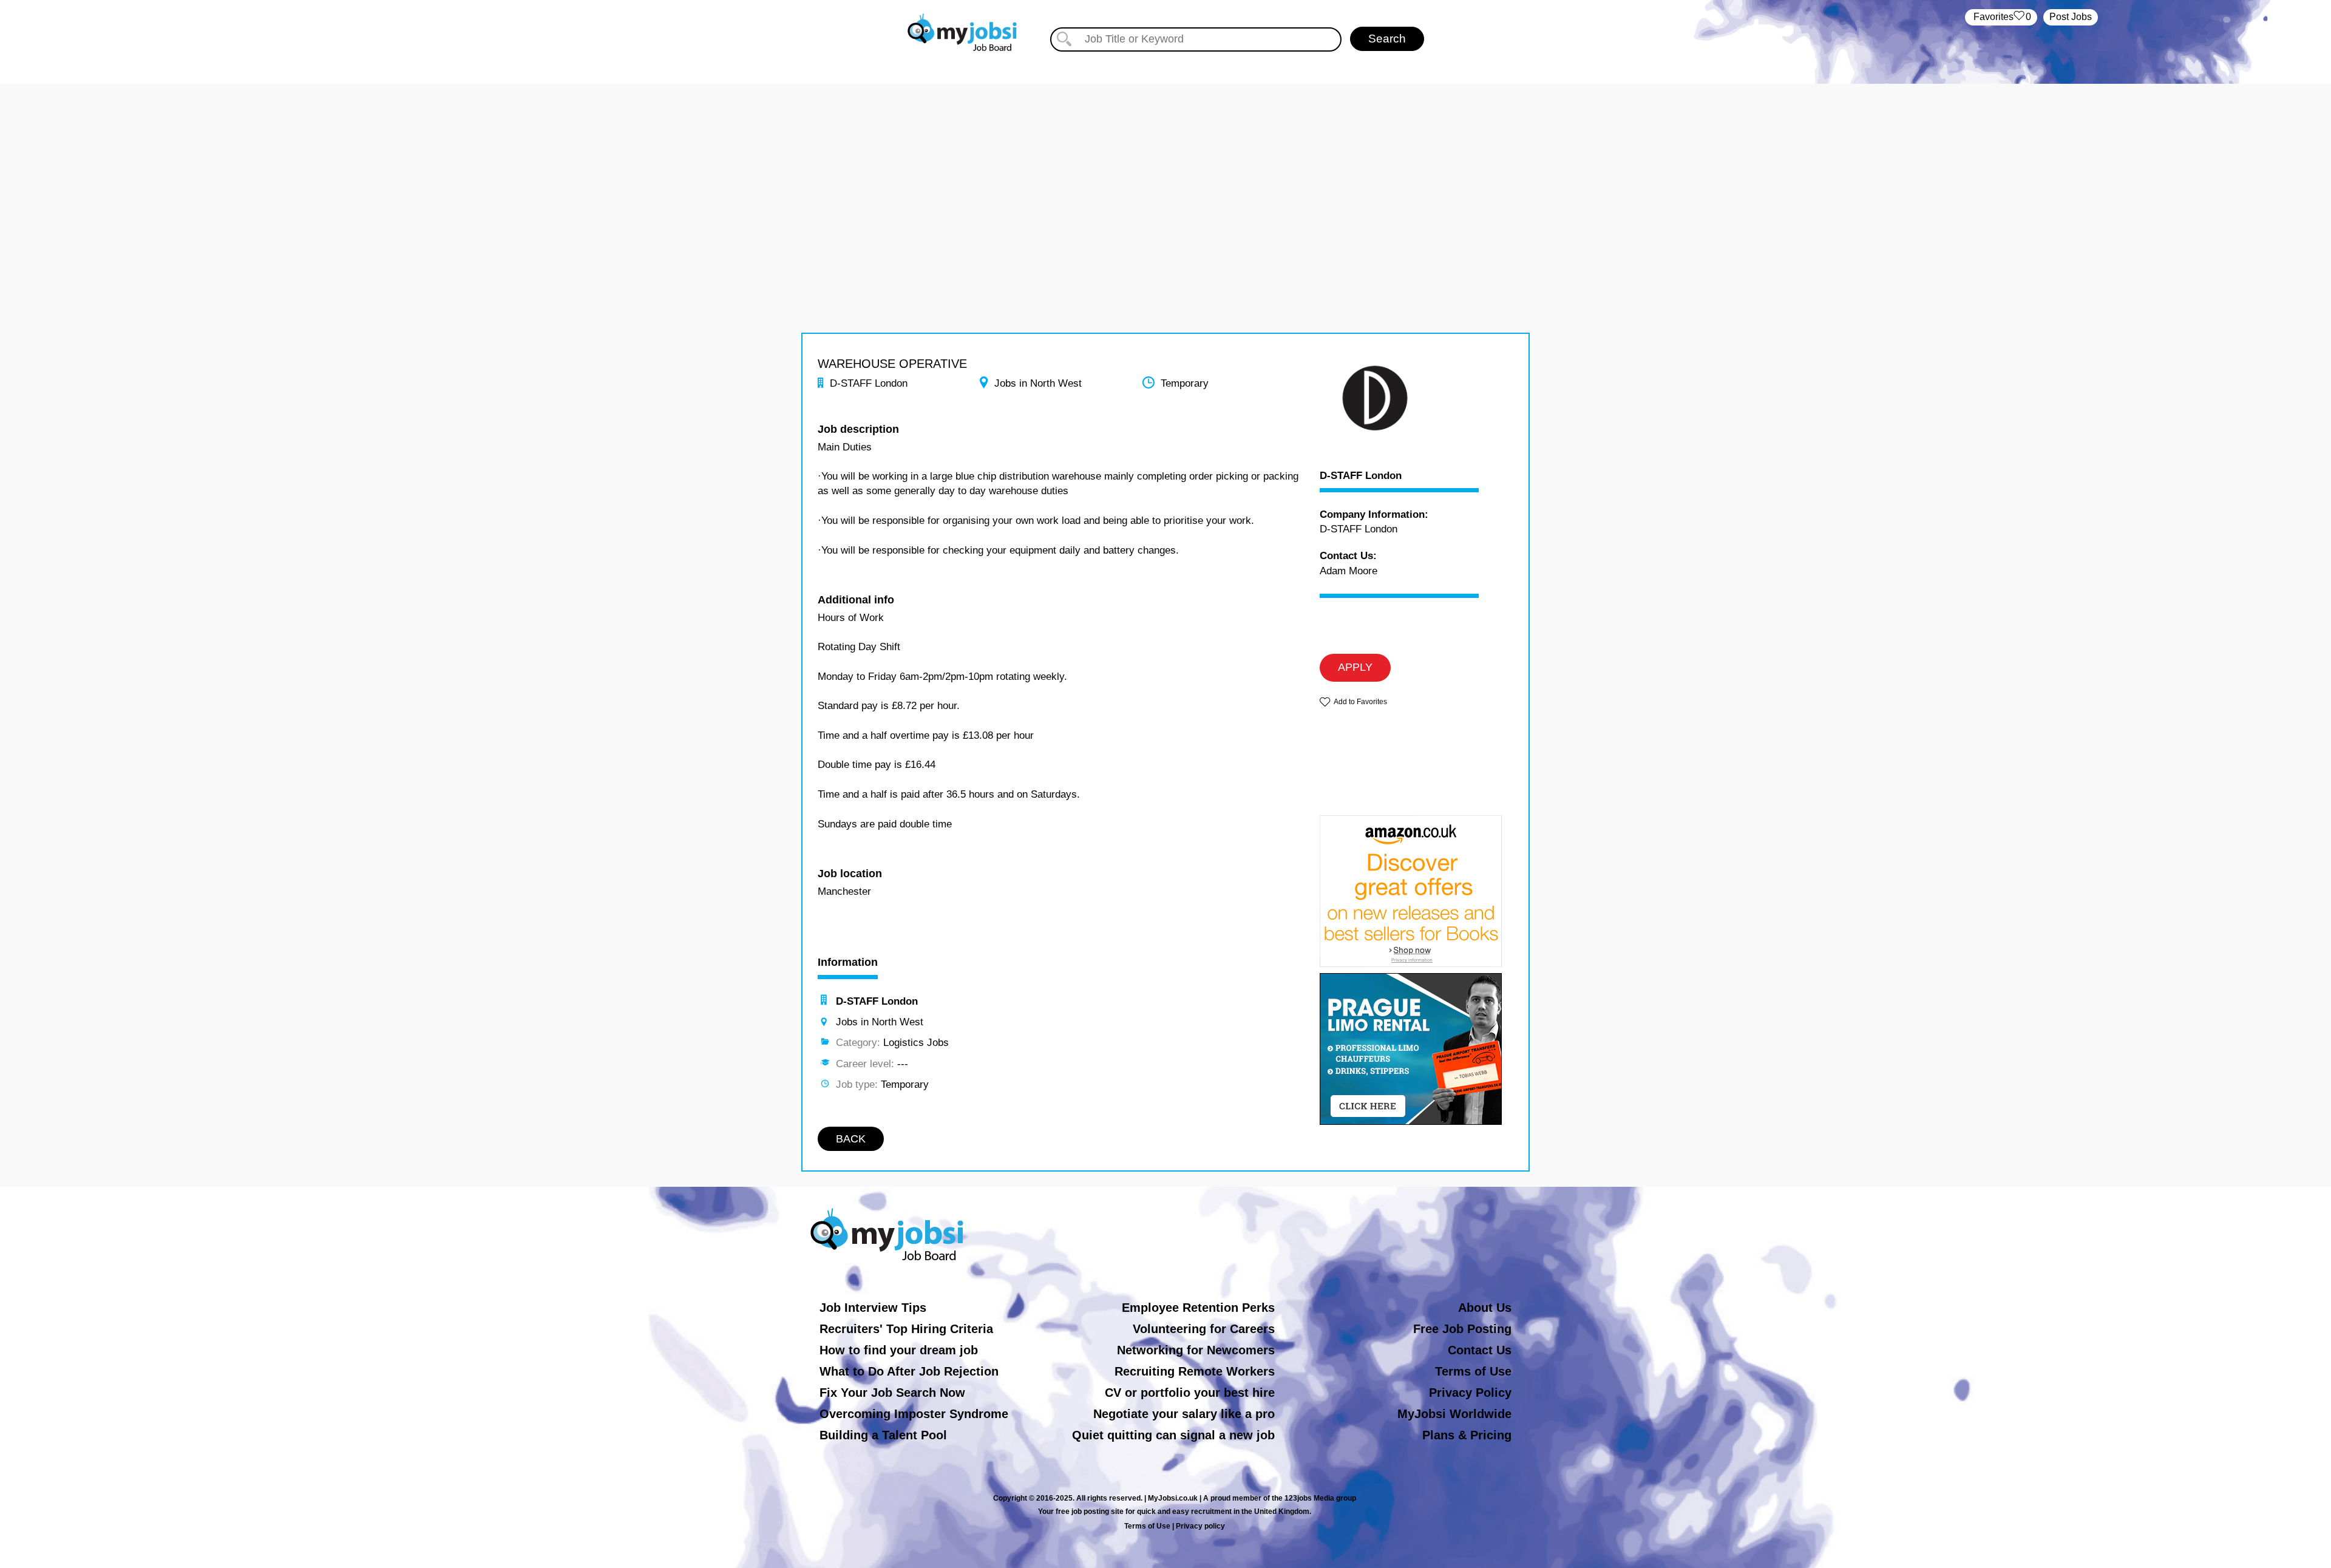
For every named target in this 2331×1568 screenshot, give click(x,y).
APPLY (1355, 667)
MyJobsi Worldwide (1454, 1414)
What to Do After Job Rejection (909, 1371)
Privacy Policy (1470, 1393)
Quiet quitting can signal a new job (1173, 1435)
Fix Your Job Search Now (892, 1393)
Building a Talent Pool (883, 1435)
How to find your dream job (899, 1350)
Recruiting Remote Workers (1195, 1371)
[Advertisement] (1165, 169)
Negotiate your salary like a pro (1184, 1414)
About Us (1485, 1308)
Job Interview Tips (873, 1308)
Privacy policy (1200, 1526)
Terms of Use (1473, 1371)
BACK (851, 1139)
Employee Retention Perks (1198, 1308)
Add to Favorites (1360, 702)
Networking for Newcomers (1196, 1350)
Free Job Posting (1462, 1329)
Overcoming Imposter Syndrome (914, 1414)
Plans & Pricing (1467, 1435)
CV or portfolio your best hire (1190, 1393)
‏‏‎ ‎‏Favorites (2001, 17)
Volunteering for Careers (1204, 1329)
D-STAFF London (1361, 476)
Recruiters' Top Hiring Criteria (906, 1329)
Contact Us (1480, 1350)
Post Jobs (2071, 17)
